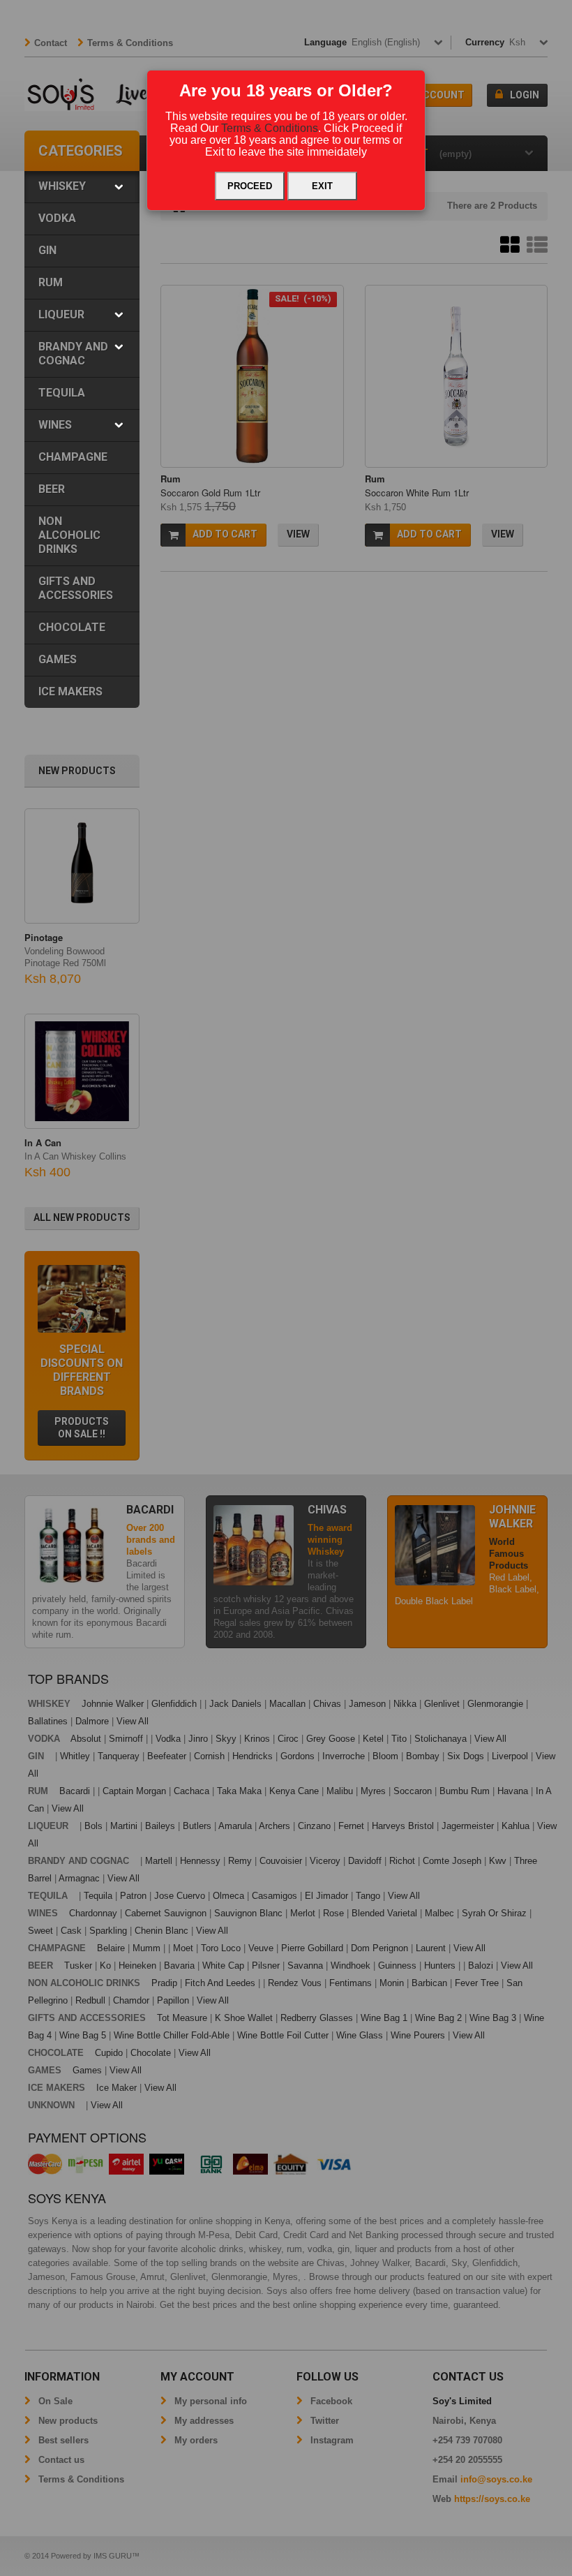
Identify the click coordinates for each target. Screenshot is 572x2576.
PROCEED (250, 186)
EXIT (322, 186)
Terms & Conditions (270, 128)
